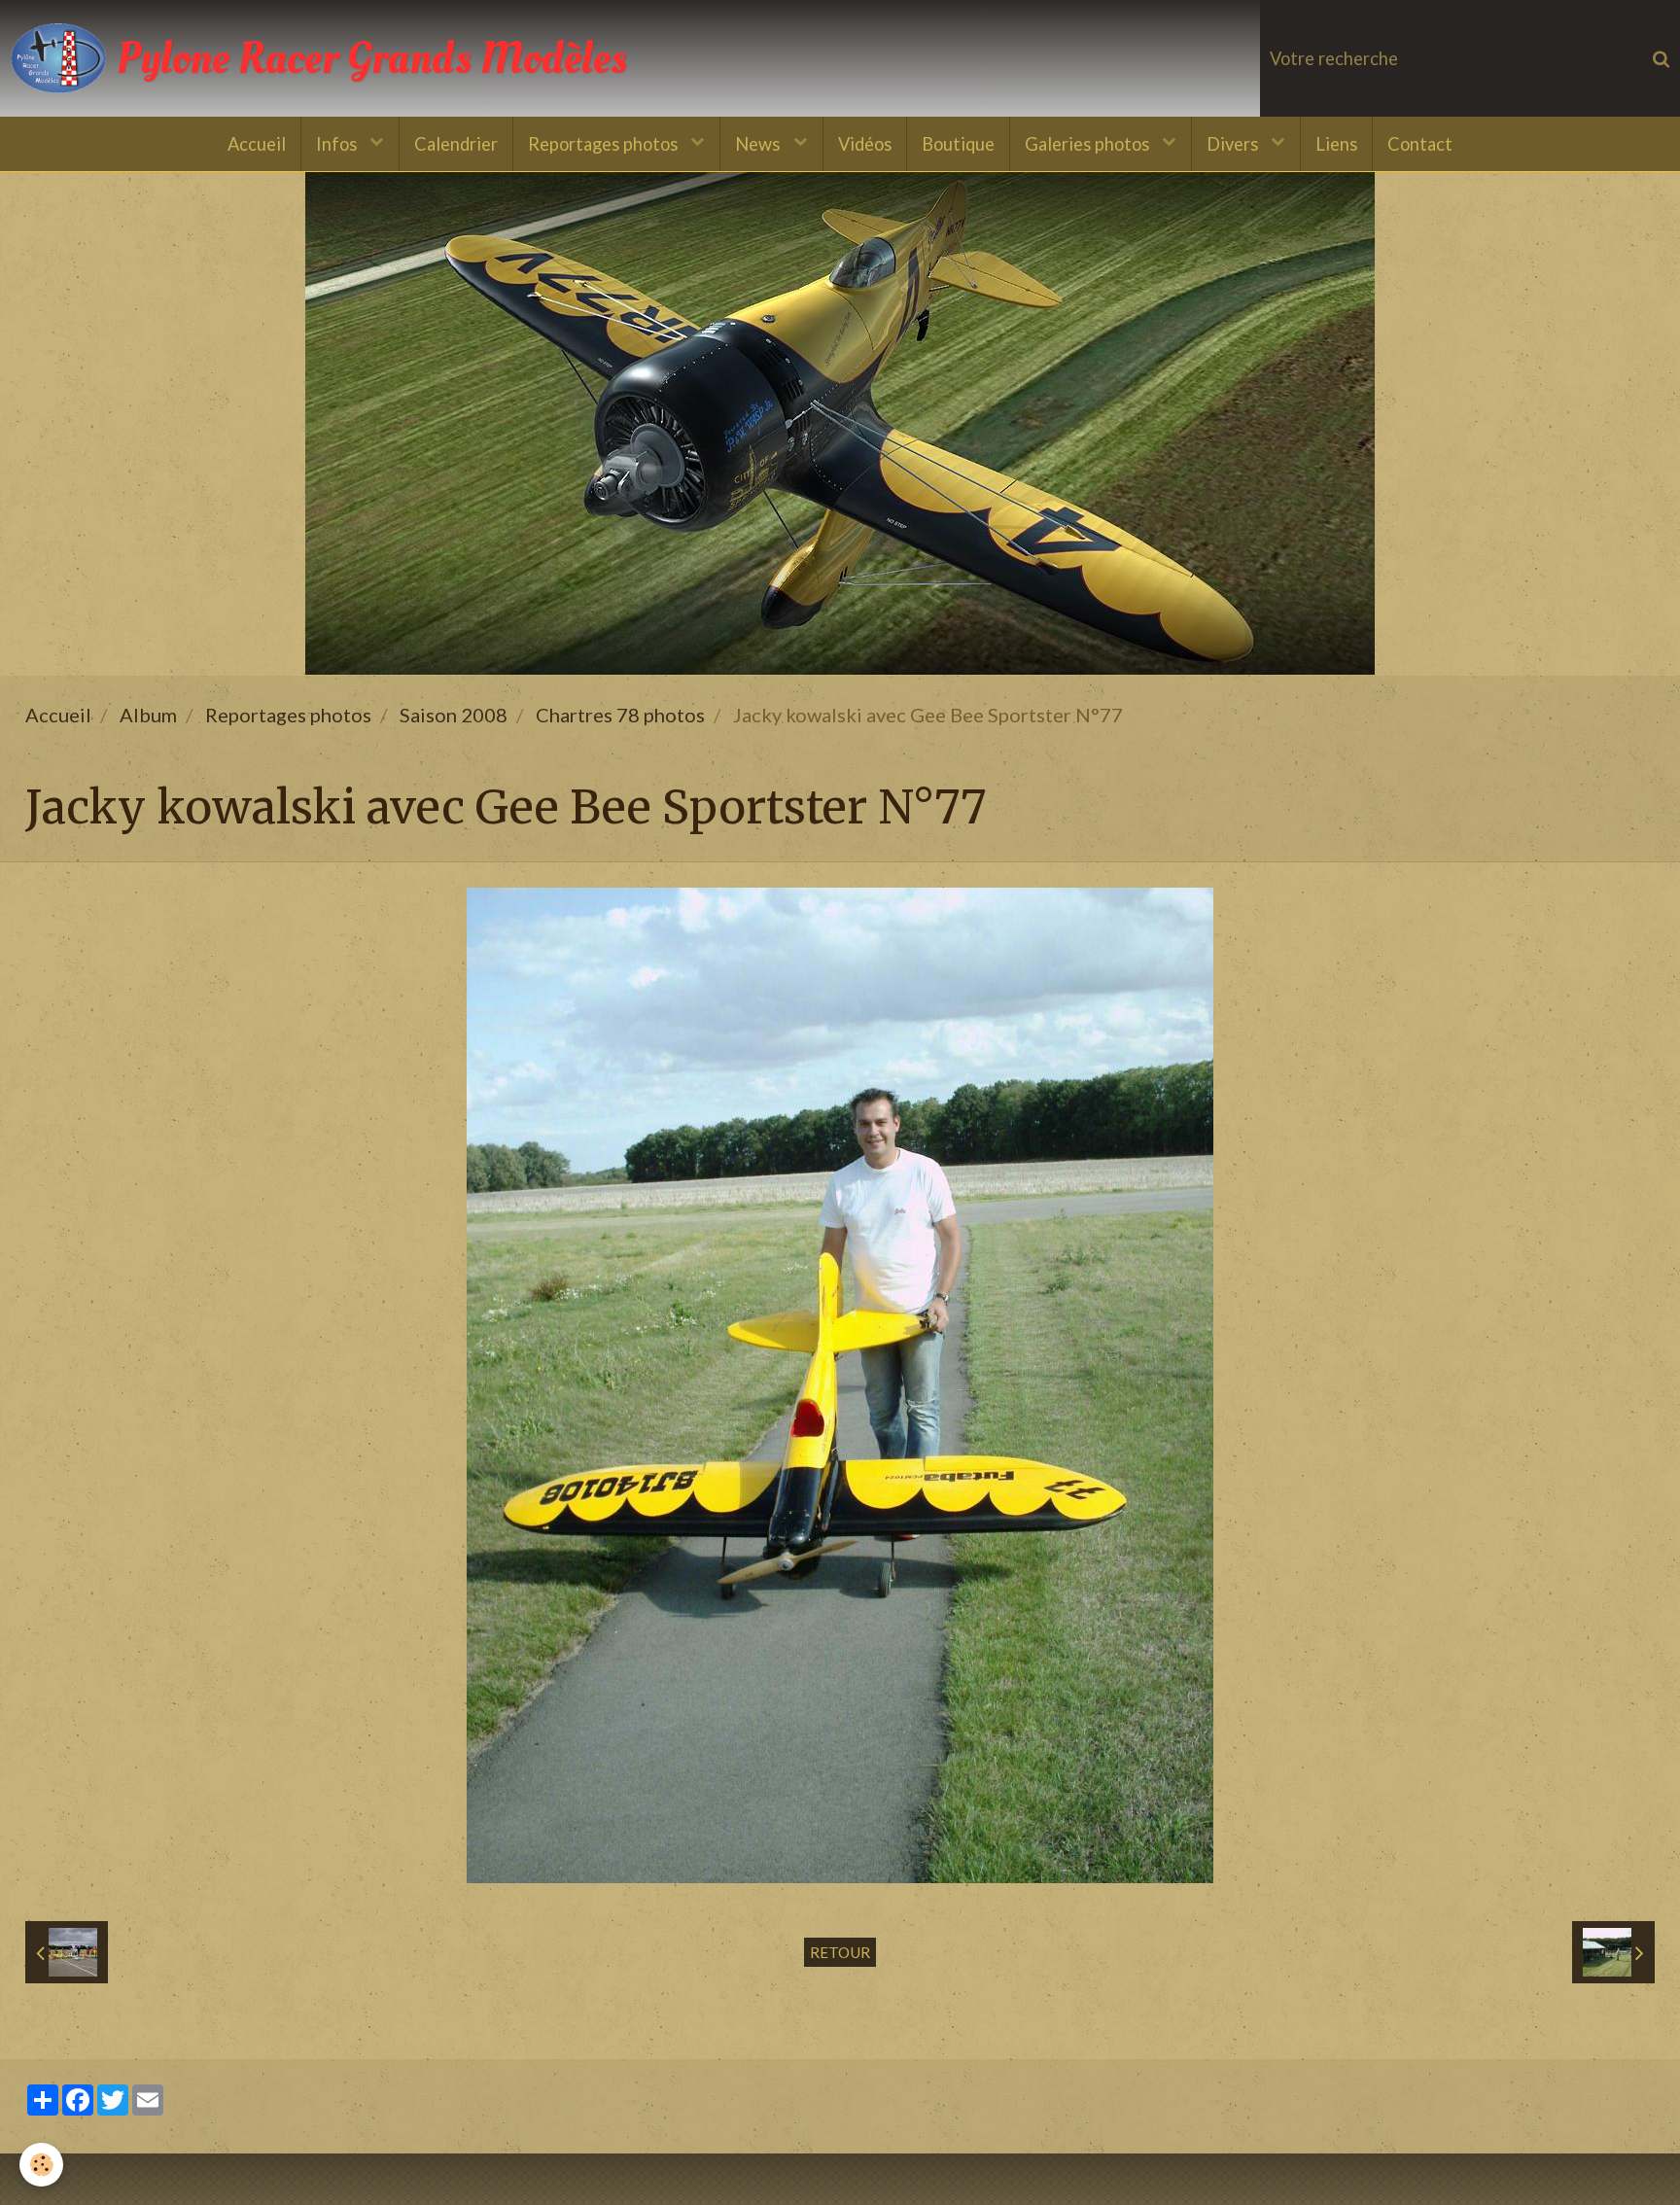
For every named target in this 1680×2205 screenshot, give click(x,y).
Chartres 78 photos (620, 715)
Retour (840, 1952)
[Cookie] (41, 2165)
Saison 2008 (454, 715)
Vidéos (865, 144)
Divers (1234, 144)
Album (148, 715)
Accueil (257, 144)
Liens (1336, 144)
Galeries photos (1089, 144)
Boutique (958, 144)
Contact (1420, 144)
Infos (338, 144)
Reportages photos (605, 144)
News (759, 144)
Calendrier (456, 144)
